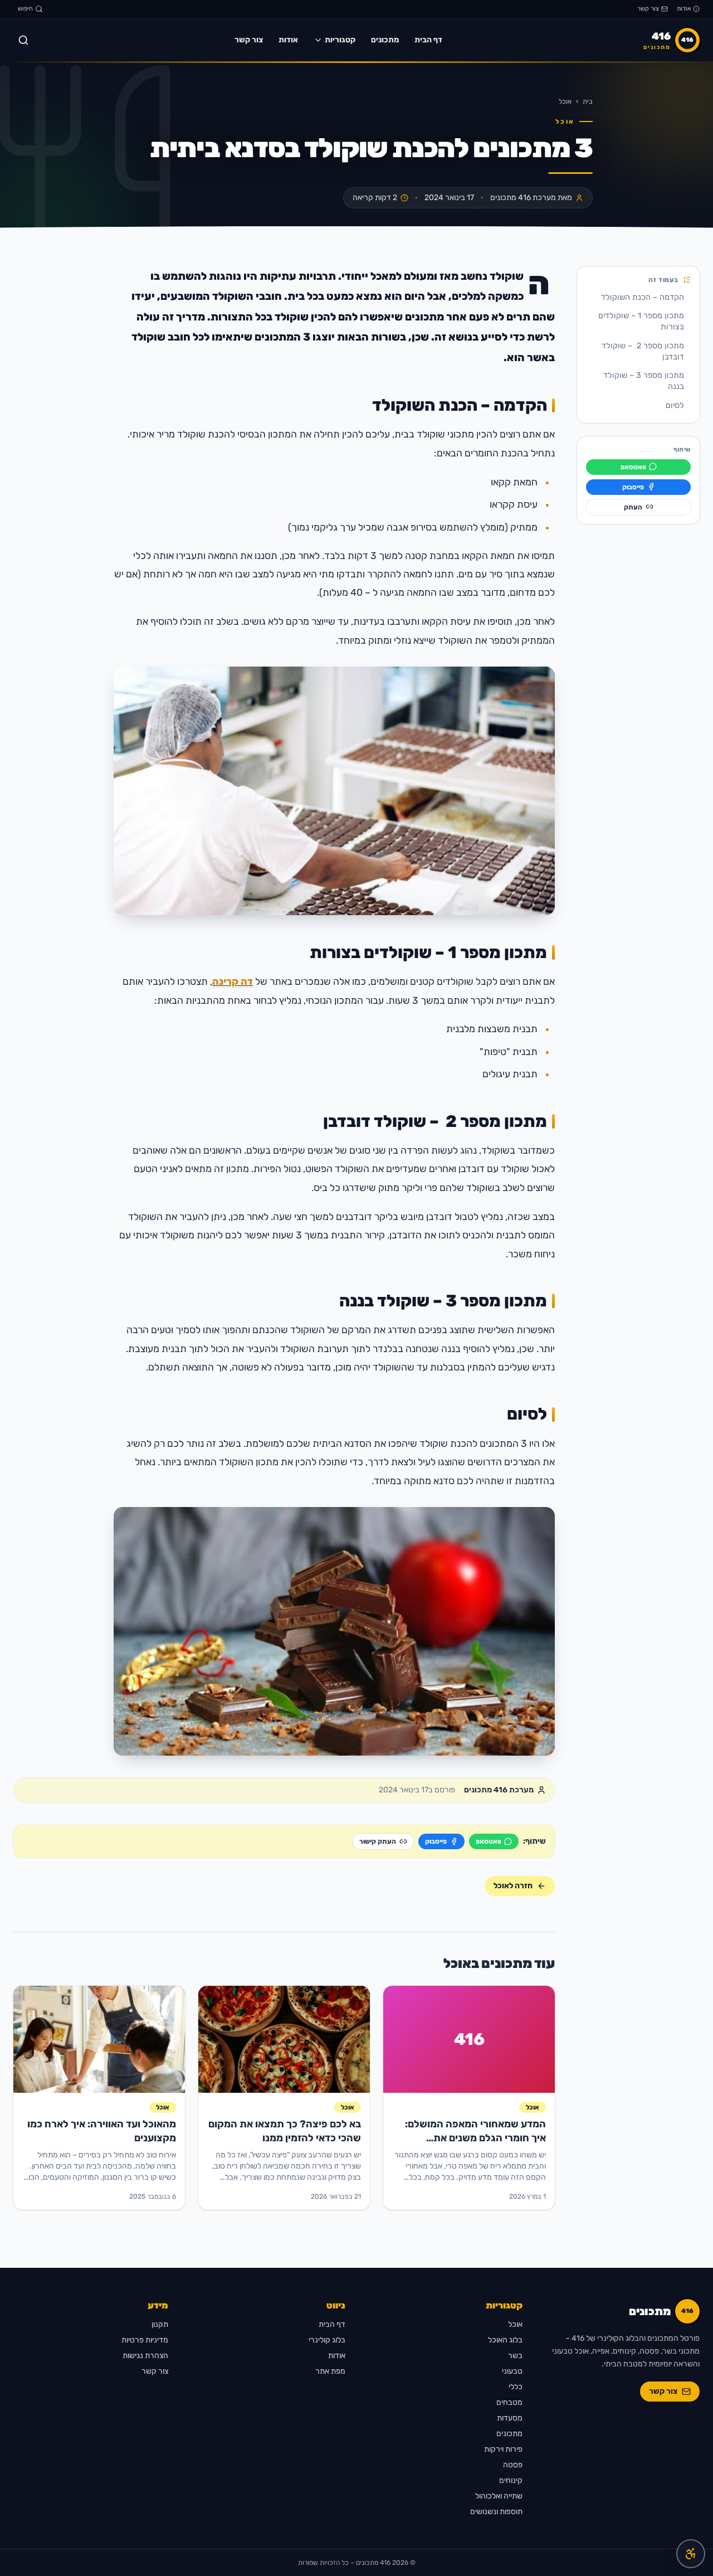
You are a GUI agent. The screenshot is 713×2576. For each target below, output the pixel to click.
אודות (684, 9)
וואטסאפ (633, 466)
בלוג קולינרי (327, 2340)
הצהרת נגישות (145, 2356)
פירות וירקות (503, 2449)
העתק (633, 507)
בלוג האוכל (505, 2340)
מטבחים (509, 2402)
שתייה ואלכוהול (499, 2496)
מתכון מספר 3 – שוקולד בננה (644, 381)
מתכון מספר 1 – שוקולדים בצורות (641, 321)
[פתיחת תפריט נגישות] (691, 2554)
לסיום (675, 405)
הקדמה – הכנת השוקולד (643, 297)
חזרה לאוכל (513, 1886)
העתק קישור (378, 1841)
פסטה (513, 2465)
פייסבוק (633, 487)
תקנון (160, 2324)
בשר (515, 2356)
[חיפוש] (23, 40)
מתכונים (385, 40)
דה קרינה (233, 981)
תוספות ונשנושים (496, 2512)
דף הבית (428, 40)
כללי (516, 2387)
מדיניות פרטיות (145, 2340)
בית (588, 101)
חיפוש (25, 9)
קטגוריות (340, 40)
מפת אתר (330, 2371)
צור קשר (648, 9)
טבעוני (512, 2371)
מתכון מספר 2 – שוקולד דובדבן (643, 351)
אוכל (565, 101)
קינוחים (511, 2480)
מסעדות (510, 2418)
